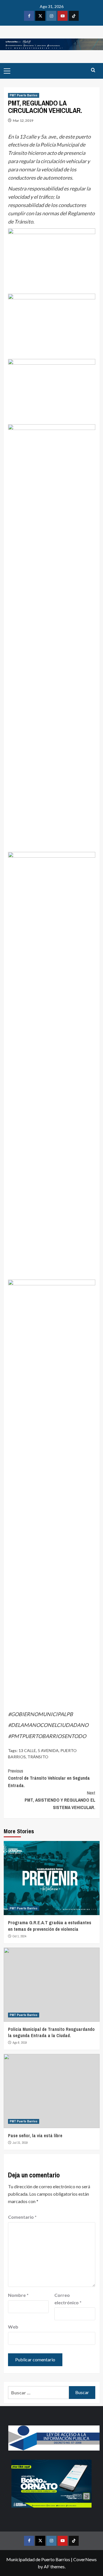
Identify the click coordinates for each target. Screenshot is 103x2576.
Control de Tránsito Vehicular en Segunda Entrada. (49, 1778)
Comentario (22, 2217)
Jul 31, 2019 (20, 2143)
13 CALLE (27, 1750)
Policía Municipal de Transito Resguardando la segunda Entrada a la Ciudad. (51, 2032)
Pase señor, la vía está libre (35, 2135)
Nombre (18, 2295)
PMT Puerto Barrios (24, 95)
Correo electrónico (68, 2299)
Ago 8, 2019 (20, 2043)
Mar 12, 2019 (23, 120)
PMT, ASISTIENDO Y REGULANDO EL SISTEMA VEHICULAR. (60, 1800)
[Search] (93, 70)
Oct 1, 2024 (19, 1936)
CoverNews (85, 2559)
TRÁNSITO (38, 1757)
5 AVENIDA (48, 1750)
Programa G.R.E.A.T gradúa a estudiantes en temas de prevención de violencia (50, 1926)
